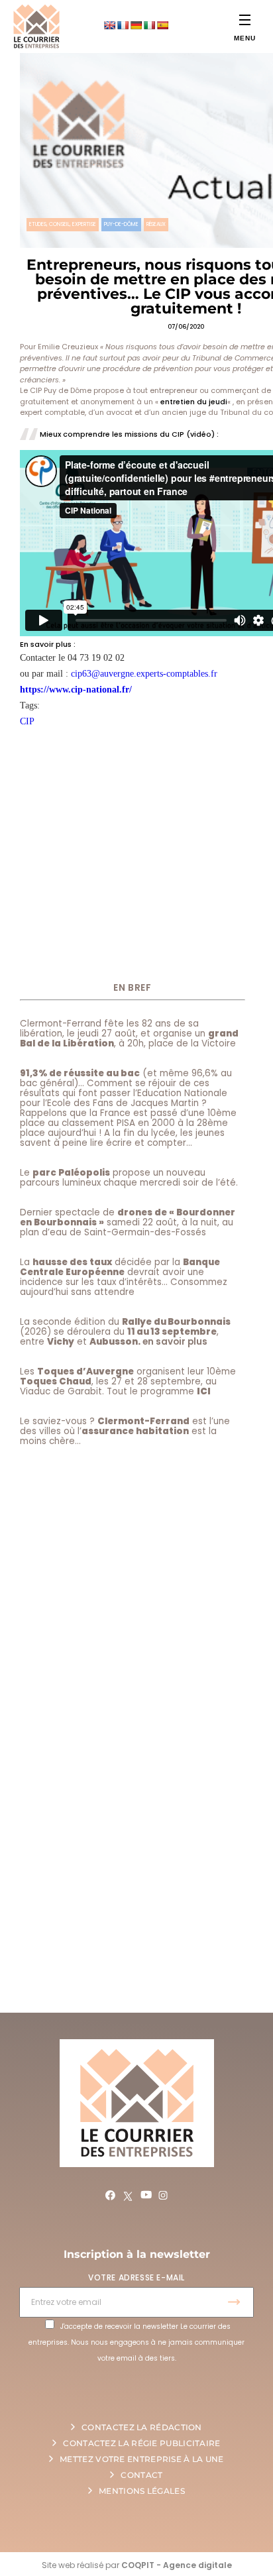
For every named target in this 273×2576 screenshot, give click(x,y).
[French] (123, 25)
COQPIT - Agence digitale (177, 2565)
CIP (27, 721)
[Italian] (149, 25)
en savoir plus (175, 1342)
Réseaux (156, 224)
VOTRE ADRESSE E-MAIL (136, 2277)
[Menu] (245, 20)
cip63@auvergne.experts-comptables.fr (144, 674)
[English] (109, 25)
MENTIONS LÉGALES (142, 2491)
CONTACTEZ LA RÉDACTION (142, 2427)
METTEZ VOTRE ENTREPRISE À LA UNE (142, 2459)
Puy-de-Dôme (121, 224)
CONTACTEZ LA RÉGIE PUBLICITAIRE (141, 2443)
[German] (136, 25)
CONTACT (141, 2475)
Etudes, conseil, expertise (63, 224)
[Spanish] (162, 25)
